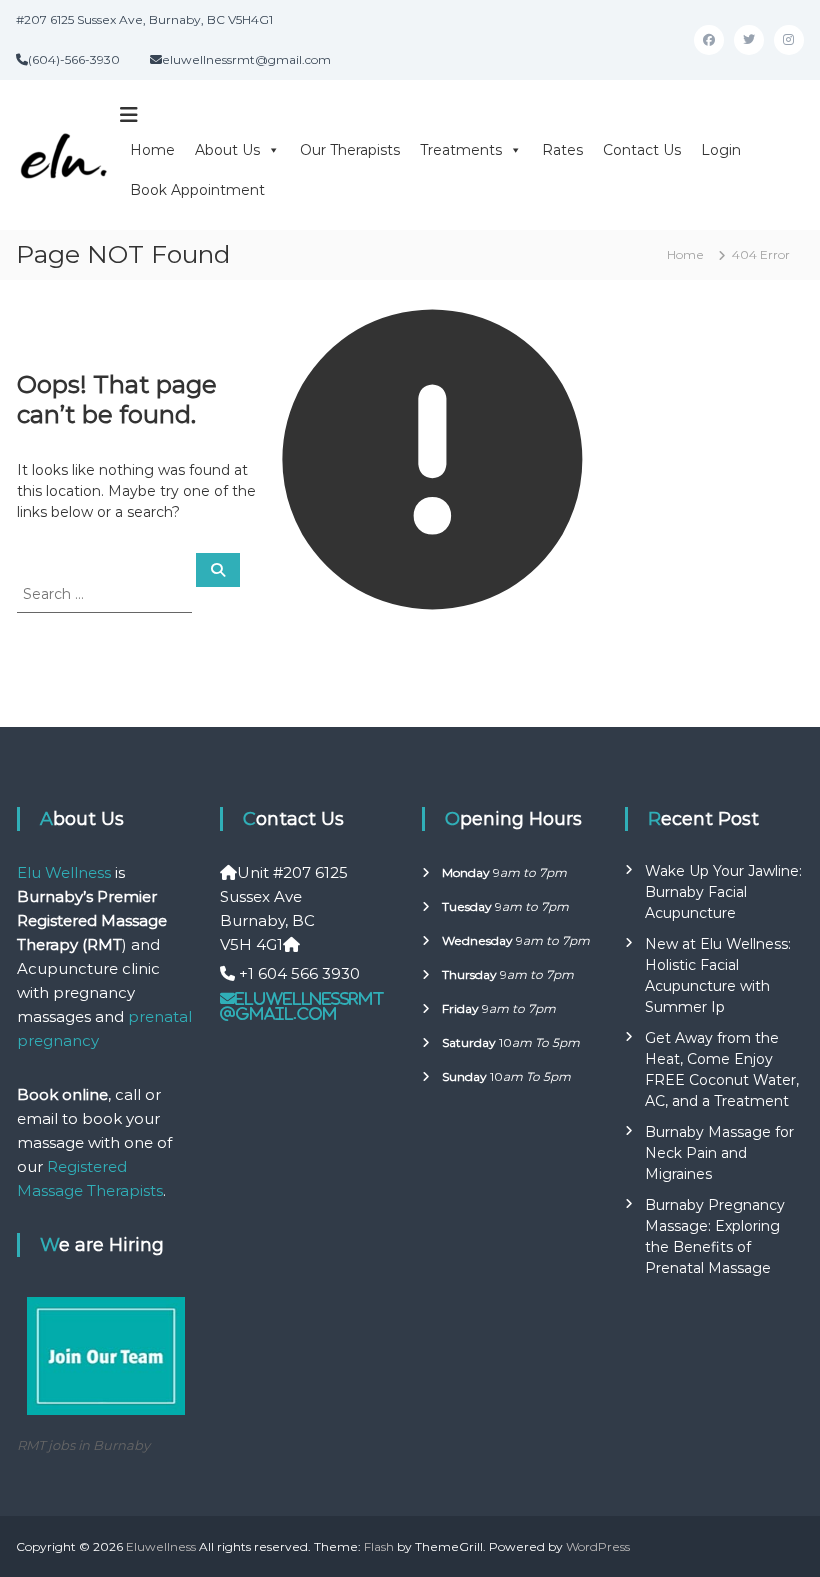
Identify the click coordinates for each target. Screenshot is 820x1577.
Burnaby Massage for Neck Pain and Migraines (719, 1153)
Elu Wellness (64, 872)
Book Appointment (197, 190)
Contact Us (642, 150)
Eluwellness (161, 1546)
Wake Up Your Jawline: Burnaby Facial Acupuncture (723, 892)
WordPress (598, 1546)
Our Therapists (350, 150)
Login (721, 150)
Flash (379, 1546)
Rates (562, 150)
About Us (227, 150)
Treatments (461, 150)
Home (152, 150)
